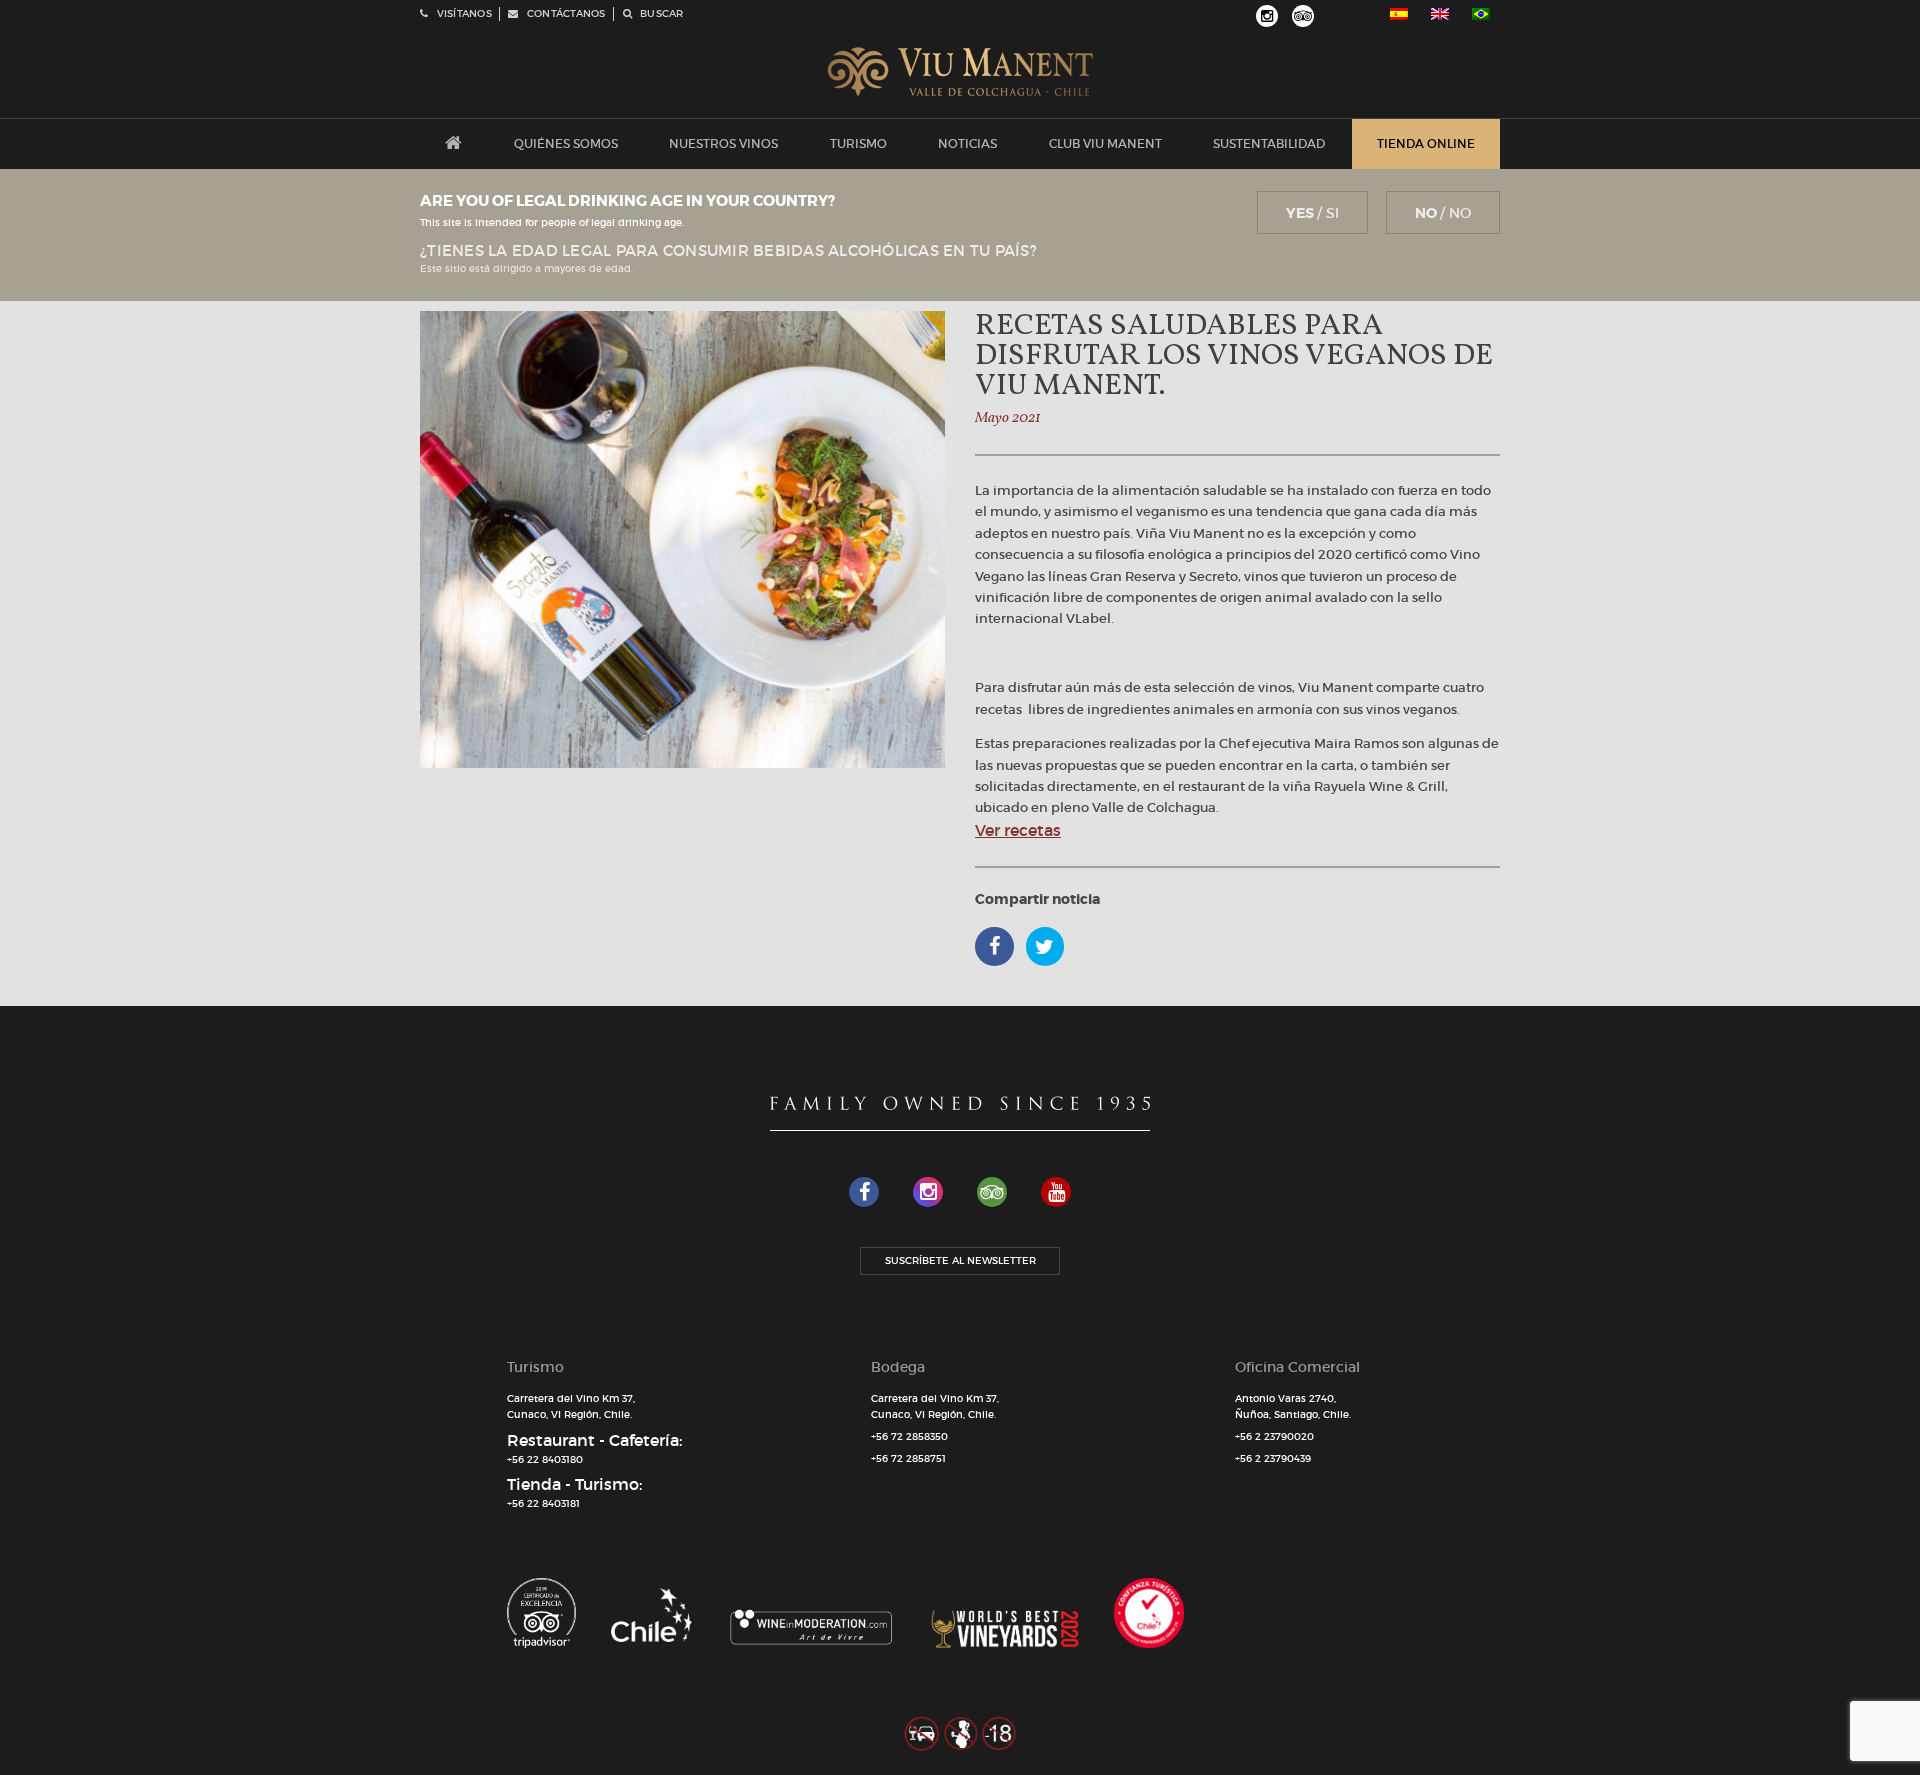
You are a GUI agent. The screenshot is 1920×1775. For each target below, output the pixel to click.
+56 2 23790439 (1273, 1458)
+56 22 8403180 (545, 1459)
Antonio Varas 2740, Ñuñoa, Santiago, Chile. (1293, 1407)
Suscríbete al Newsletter (960, 1260)
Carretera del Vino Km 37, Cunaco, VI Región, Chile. (571, 1407)
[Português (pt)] (1481, 14)
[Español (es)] (1399, 14)
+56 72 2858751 (908, 1458)
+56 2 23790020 (1274, 1436)
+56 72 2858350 (909, 1436)
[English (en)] (1440, 14)
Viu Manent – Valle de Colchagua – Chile (960, 72)
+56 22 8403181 (543, 1503)
